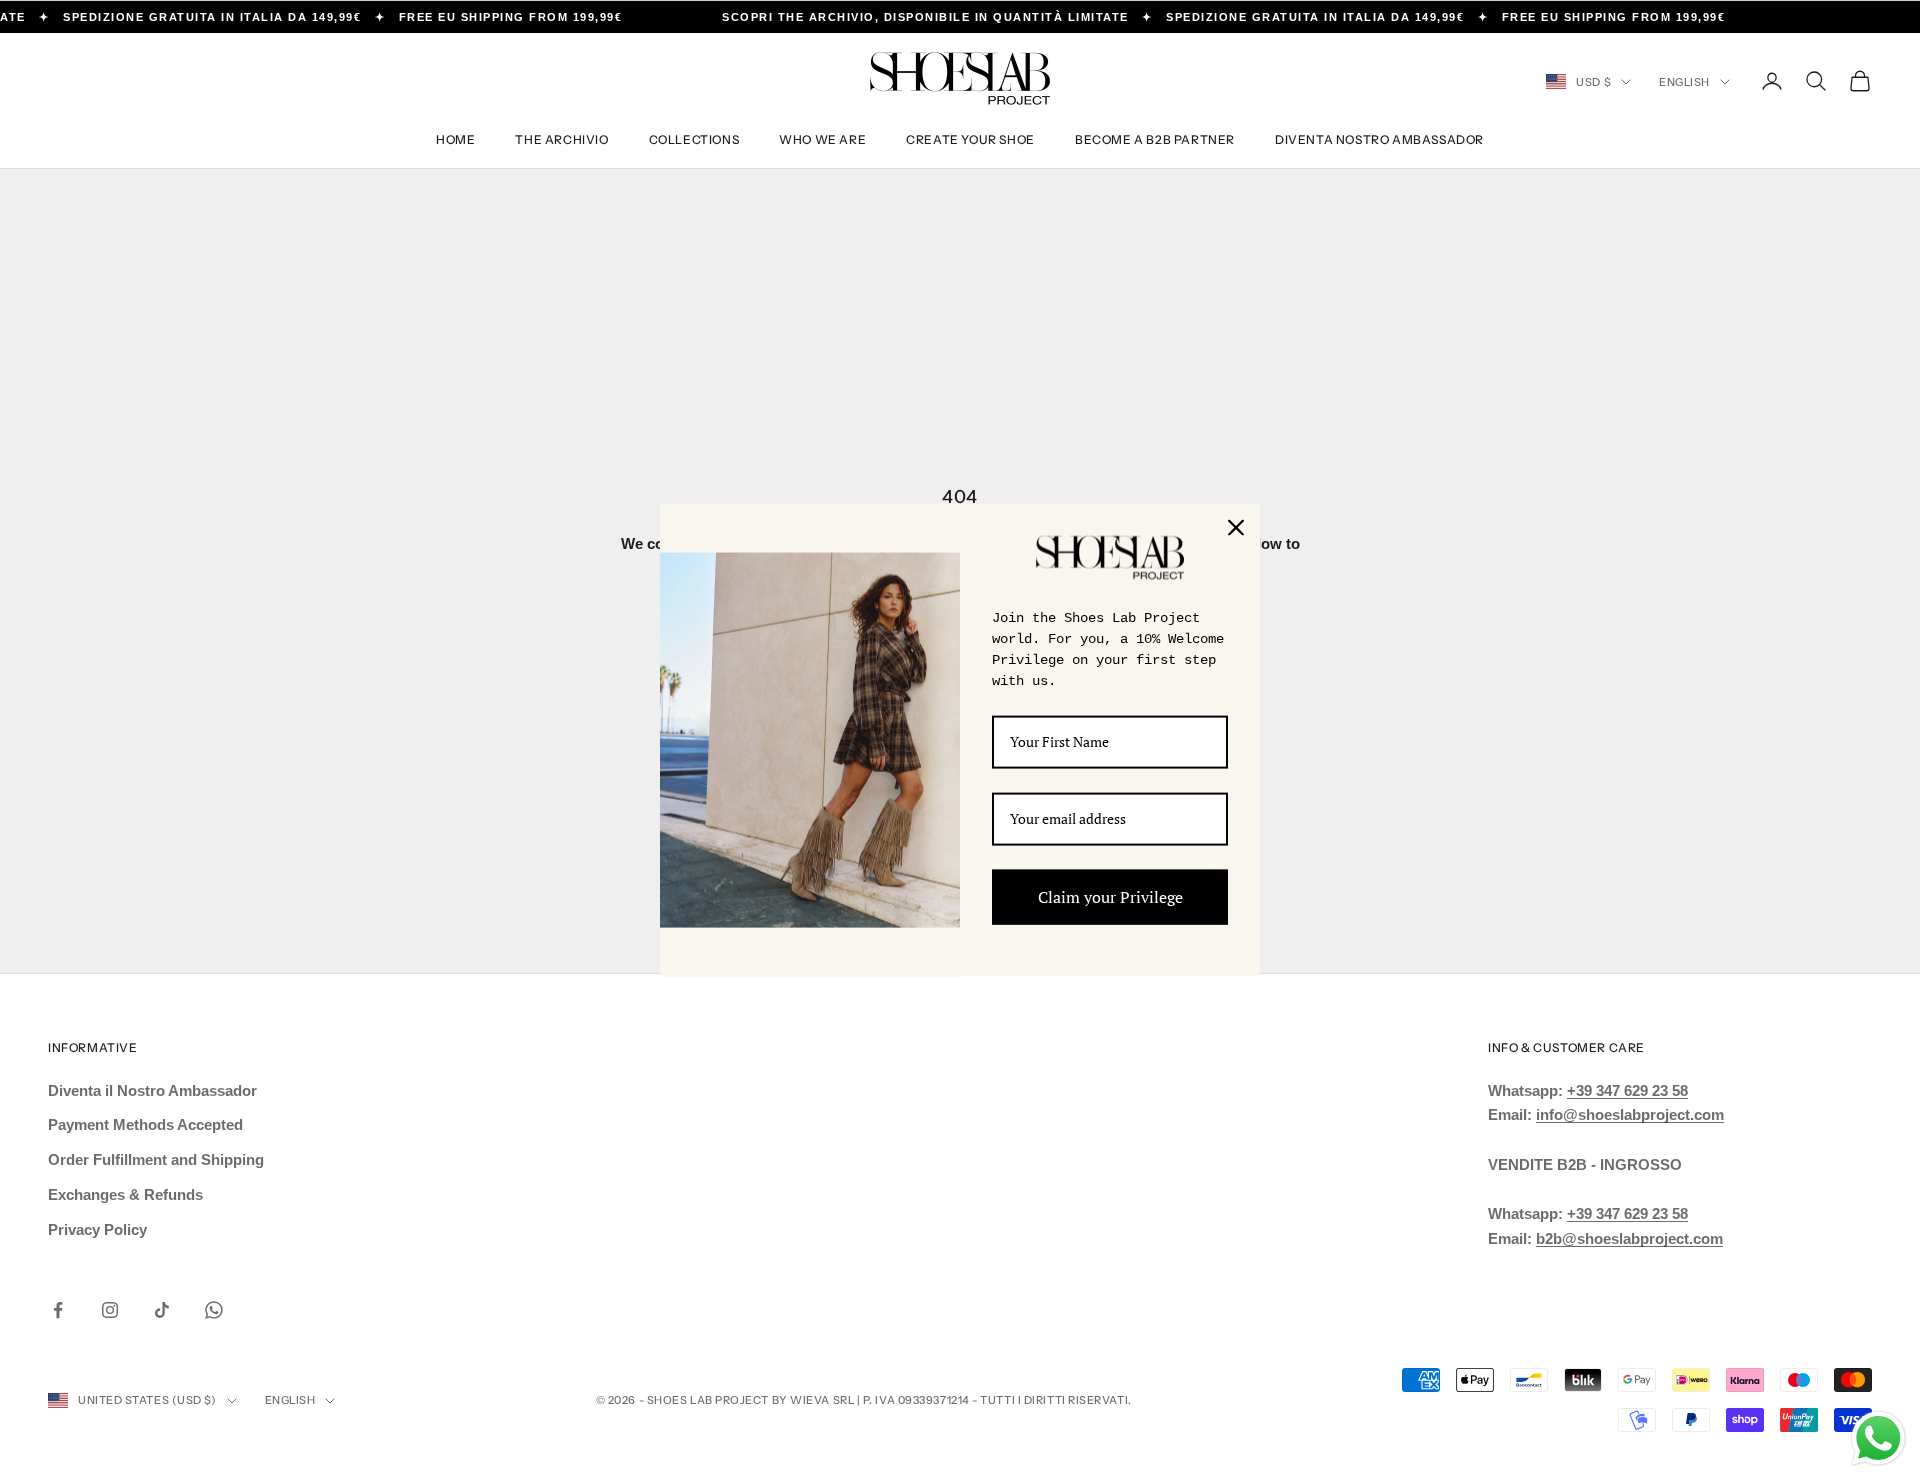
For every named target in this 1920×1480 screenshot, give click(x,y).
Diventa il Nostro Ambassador (152, 1090)
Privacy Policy (97, 1229)
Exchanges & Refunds (125, 1194)
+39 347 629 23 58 (1627, 1090)
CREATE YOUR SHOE (970, 139)
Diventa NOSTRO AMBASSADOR (1379, 139)
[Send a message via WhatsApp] (1878, 1438)
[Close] (1236, 528)
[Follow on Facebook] (58, 1310)
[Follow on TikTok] (162, 1310)
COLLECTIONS (694, 139)
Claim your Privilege (1110, 896)
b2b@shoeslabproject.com (1629, 1238)
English (1684, 82)
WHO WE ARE (822, 139)
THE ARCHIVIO (561, 139)
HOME (455, 139)
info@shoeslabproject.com (1630, 1114)
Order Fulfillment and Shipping (156, 1159)
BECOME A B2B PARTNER (1155, 139)
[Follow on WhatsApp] (214, 1310)
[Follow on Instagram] (110, 1310)
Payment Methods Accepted (145, 1124)
